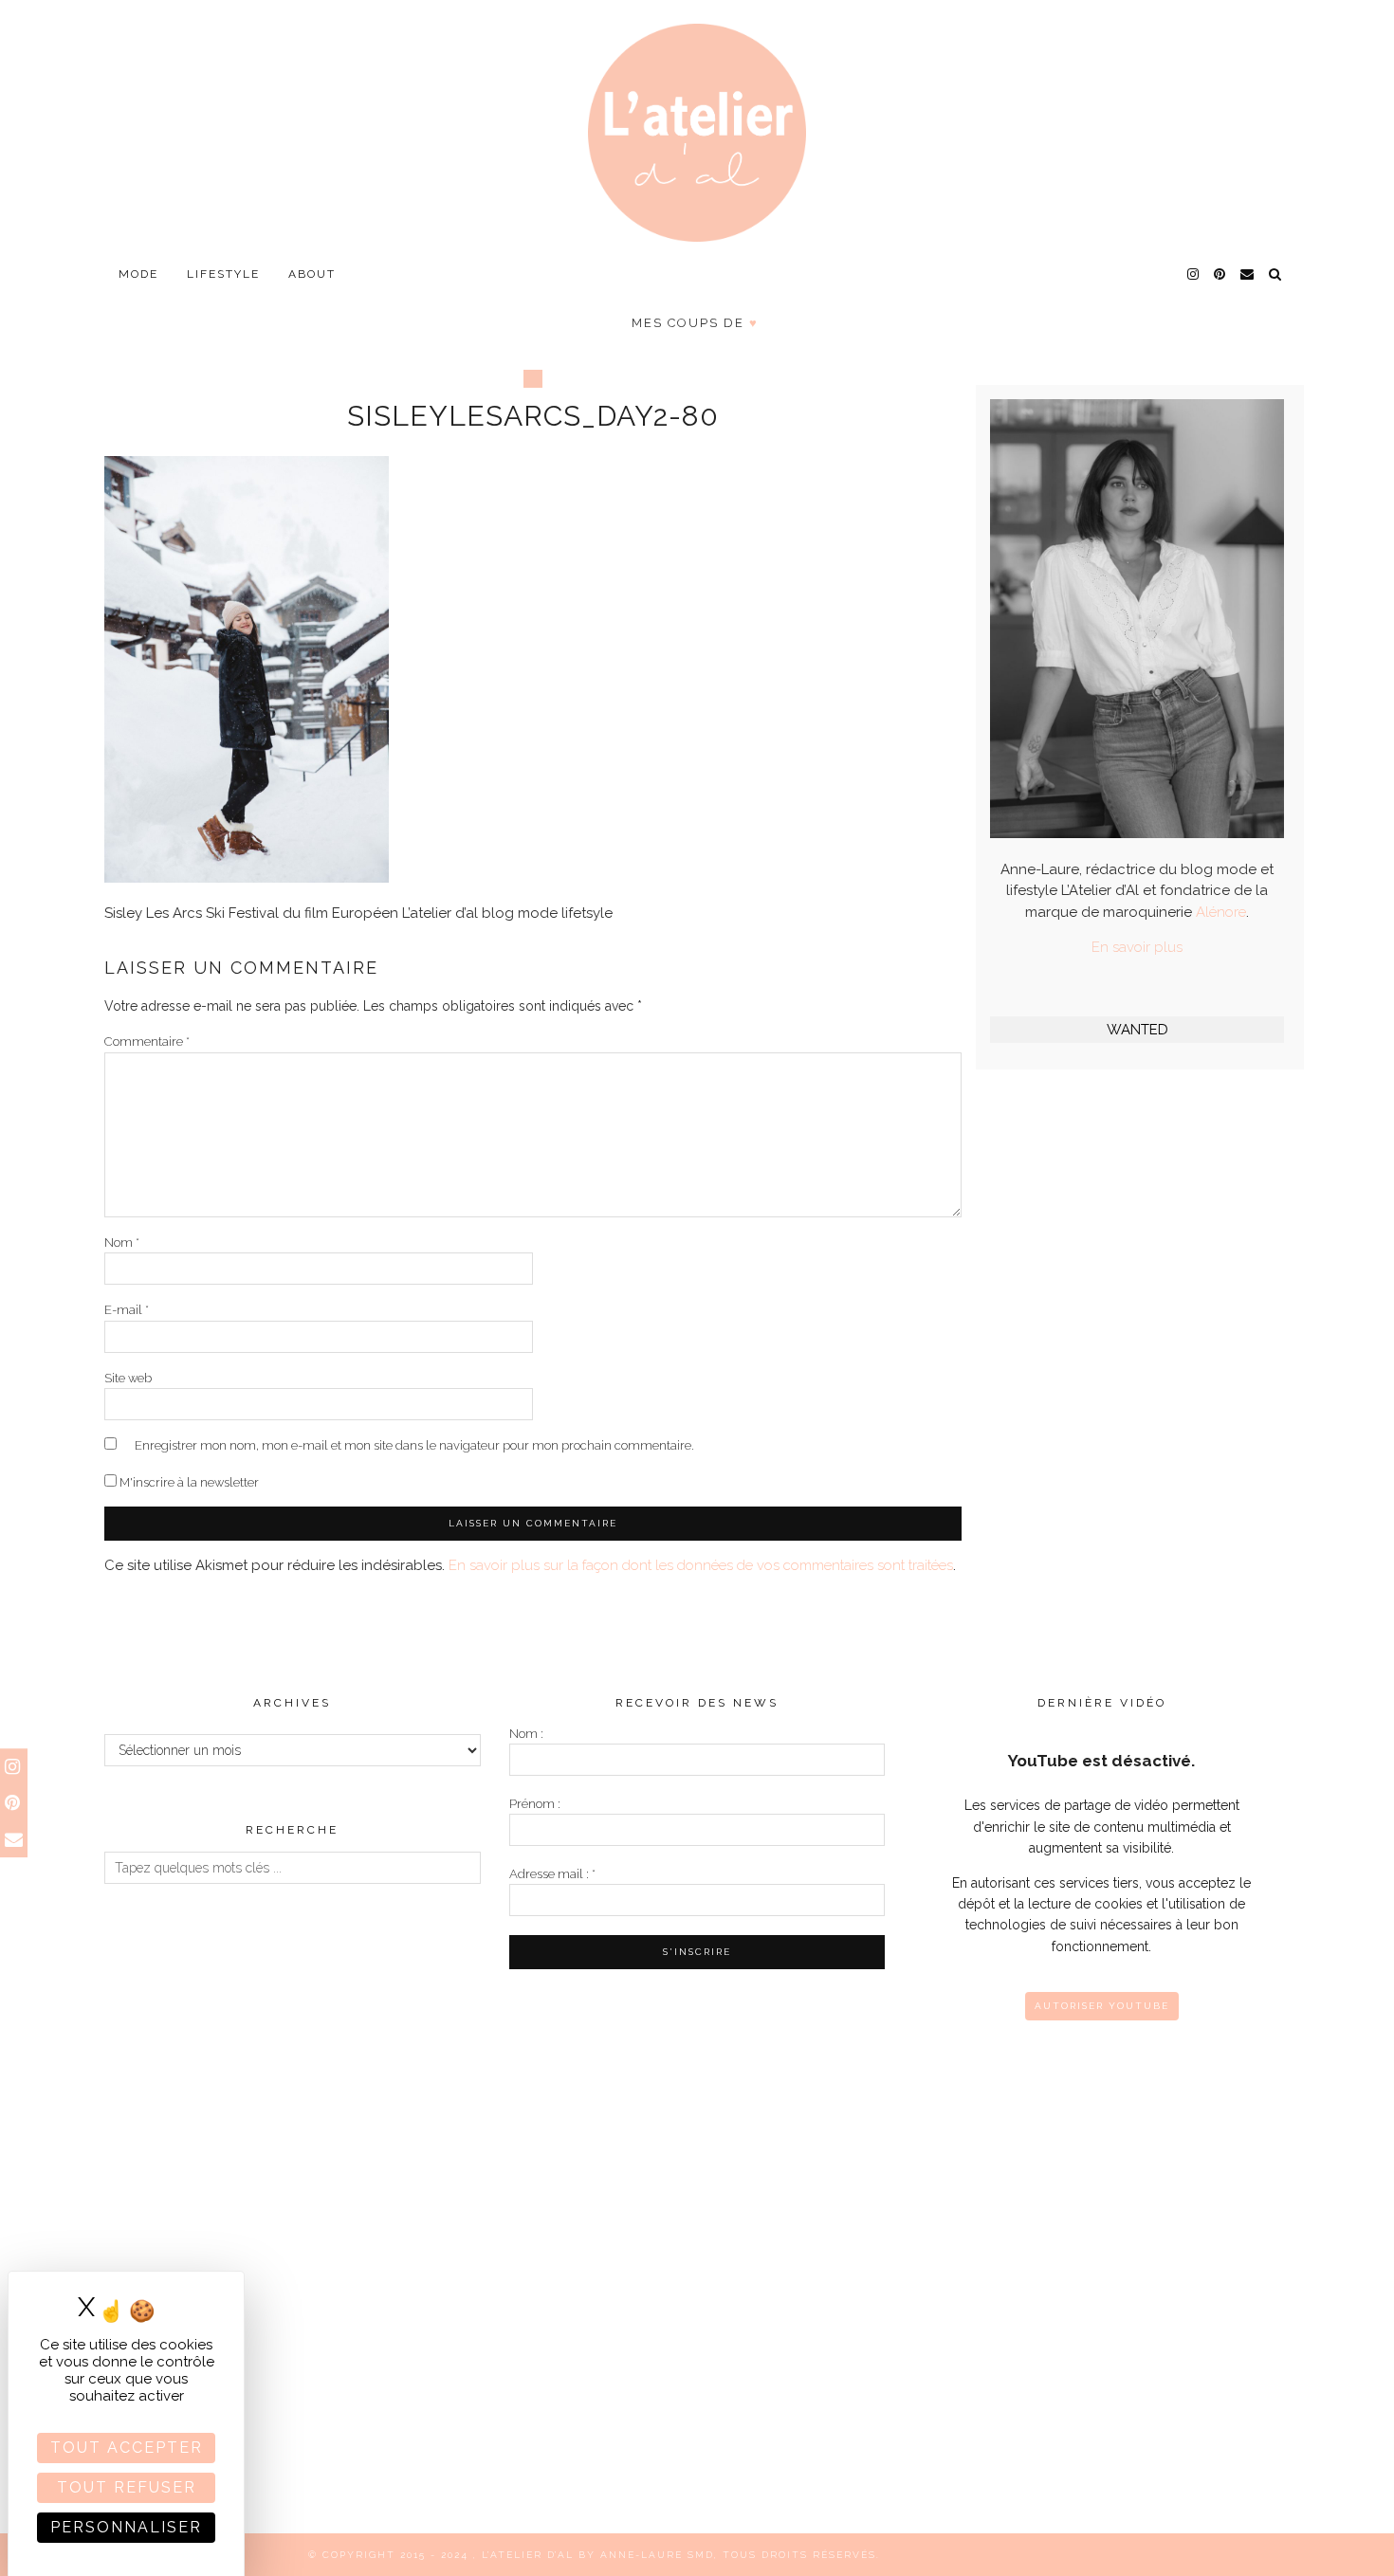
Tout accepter (127, 2448)
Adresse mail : (552, 1874)
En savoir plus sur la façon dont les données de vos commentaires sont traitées (701, 1565)
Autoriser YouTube (1102, 2006)
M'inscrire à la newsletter (188, 1482)
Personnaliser (126, 2527)
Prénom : (535, 1804)
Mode (138, 274)
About (312, 274)
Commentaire (147, 1041)
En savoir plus (1137, 947)
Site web (128, 1378)
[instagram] (1194, 274)
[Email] (1248, 274)
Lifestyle (223, 274)
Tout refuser (127, 2487)
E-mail (127, 1310)
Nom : (526, 1734)
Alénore (1221, 912)
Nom (122, 1242)
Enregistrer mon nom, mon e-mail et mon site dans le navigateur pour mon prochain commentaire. (414, 1445)
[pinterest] (1220, 274)
